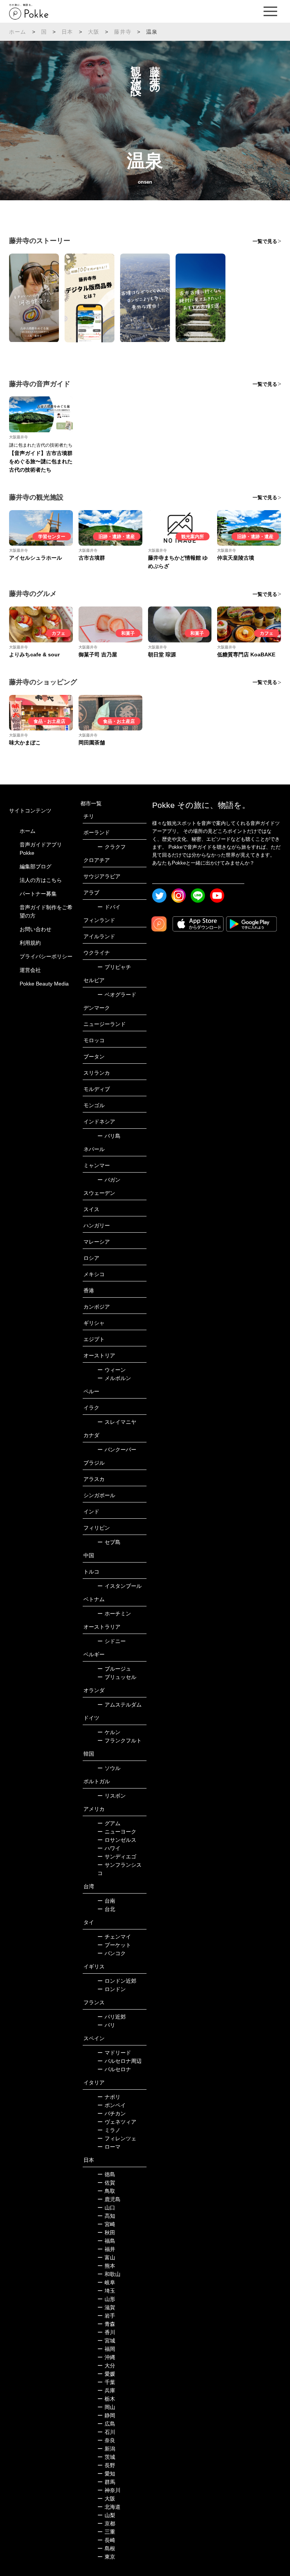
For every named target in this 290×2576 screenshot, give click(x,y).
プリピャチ (114, 967)
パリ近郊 (112, 2017)
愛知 (106, 2474)
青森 (106, 2324)
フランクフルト (120, 1741)
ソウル (109, 1768)
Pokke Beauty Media (44, 984)
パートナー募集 (38, 894)
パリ (106, 2025)
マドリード (114, 2053)
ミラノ (109, 2130)
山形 (106, 2299)
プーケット (114, 1945)
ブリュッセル (117, 1677)
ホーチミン (114, 1614)
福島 (106, 2241)
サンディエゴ (117, 1857)
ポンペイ (112, 2105)
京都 (106, 2523)
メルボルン (114, 1378)
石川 (106, 2432)
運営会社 (30, 970)
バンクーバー (117, 1450)
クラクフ (112, 847)
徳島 (106, 2174)
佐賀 (106, 2183)
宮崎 (106, 2224)
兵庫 (106, 2390)
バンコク (112, 1953)
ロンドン (112, 1989)
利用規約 (30, 943)
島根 (106, 2548)
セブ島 (109, 1542)
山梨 (106, 2515)
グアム (109, 1823)
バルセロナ (114, 2069)
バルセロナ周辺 (120, 2061)
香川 (106, 2332)
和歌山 (109, 2274)
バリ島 (109, 1136)
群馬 (106, 2482)
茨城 (106, 2457)
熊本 (106, 2266)
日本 (67, 32)
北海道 (109, 2507)
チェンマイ (114, 1937)
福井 (106, 2249)
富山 (106, 2257)
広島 (106, 2424)
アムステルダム (120, 1705)
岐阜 (106, 2282)
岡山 (106, 2407)
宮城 (106, 2341)
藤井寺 (123, 32)
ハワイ (109, 1848)
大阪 (94, 32)
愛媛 (106, 2374)
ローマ (109, 2147)
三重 (106, 2532)
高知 (106, 2216)
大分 (106, 2366)
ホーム (18, 32)
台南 (106, 1901)
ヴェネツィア (117, 2122)
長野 (106, 2465)
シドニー (112, 1641)
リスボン (112, 1796)
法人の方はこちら (41, 880)
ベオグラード (117, 995)
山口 (106, 2208)
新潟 (106, 2449)
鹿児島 (109, 2199)
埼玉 (106, 2291)
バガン (109, 1180)
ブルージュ (114, 1669)
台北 (106, 1909)
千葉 (106, 2382)
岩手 (106, 2316)
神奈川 (109, 2490)
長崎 (106, 2540)
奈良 (106, 2440)
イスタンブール (120, 1586)
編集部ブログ (35, 866)
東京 (106, 2557)
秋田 (106, 2233)
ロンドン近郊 (117, 1981)
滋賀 (106, 2307)
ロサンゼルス (117, 1840)
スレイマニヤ (117, 1422)
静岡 (106, 2415)
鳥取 (106, 2191)
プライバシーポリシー (46, 956)
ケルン (109, 1732)
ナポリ (109, 2097)
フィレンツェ (117, 2138)
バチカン (112, 2113)
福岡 (106, 2349)
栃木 (106, 2399)
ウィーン (112, 1370)
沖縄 (106, 2357)
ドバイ (109, 907)
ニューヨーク (117, 1832)
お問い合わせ (35, 929)
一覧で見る (265, 241)
